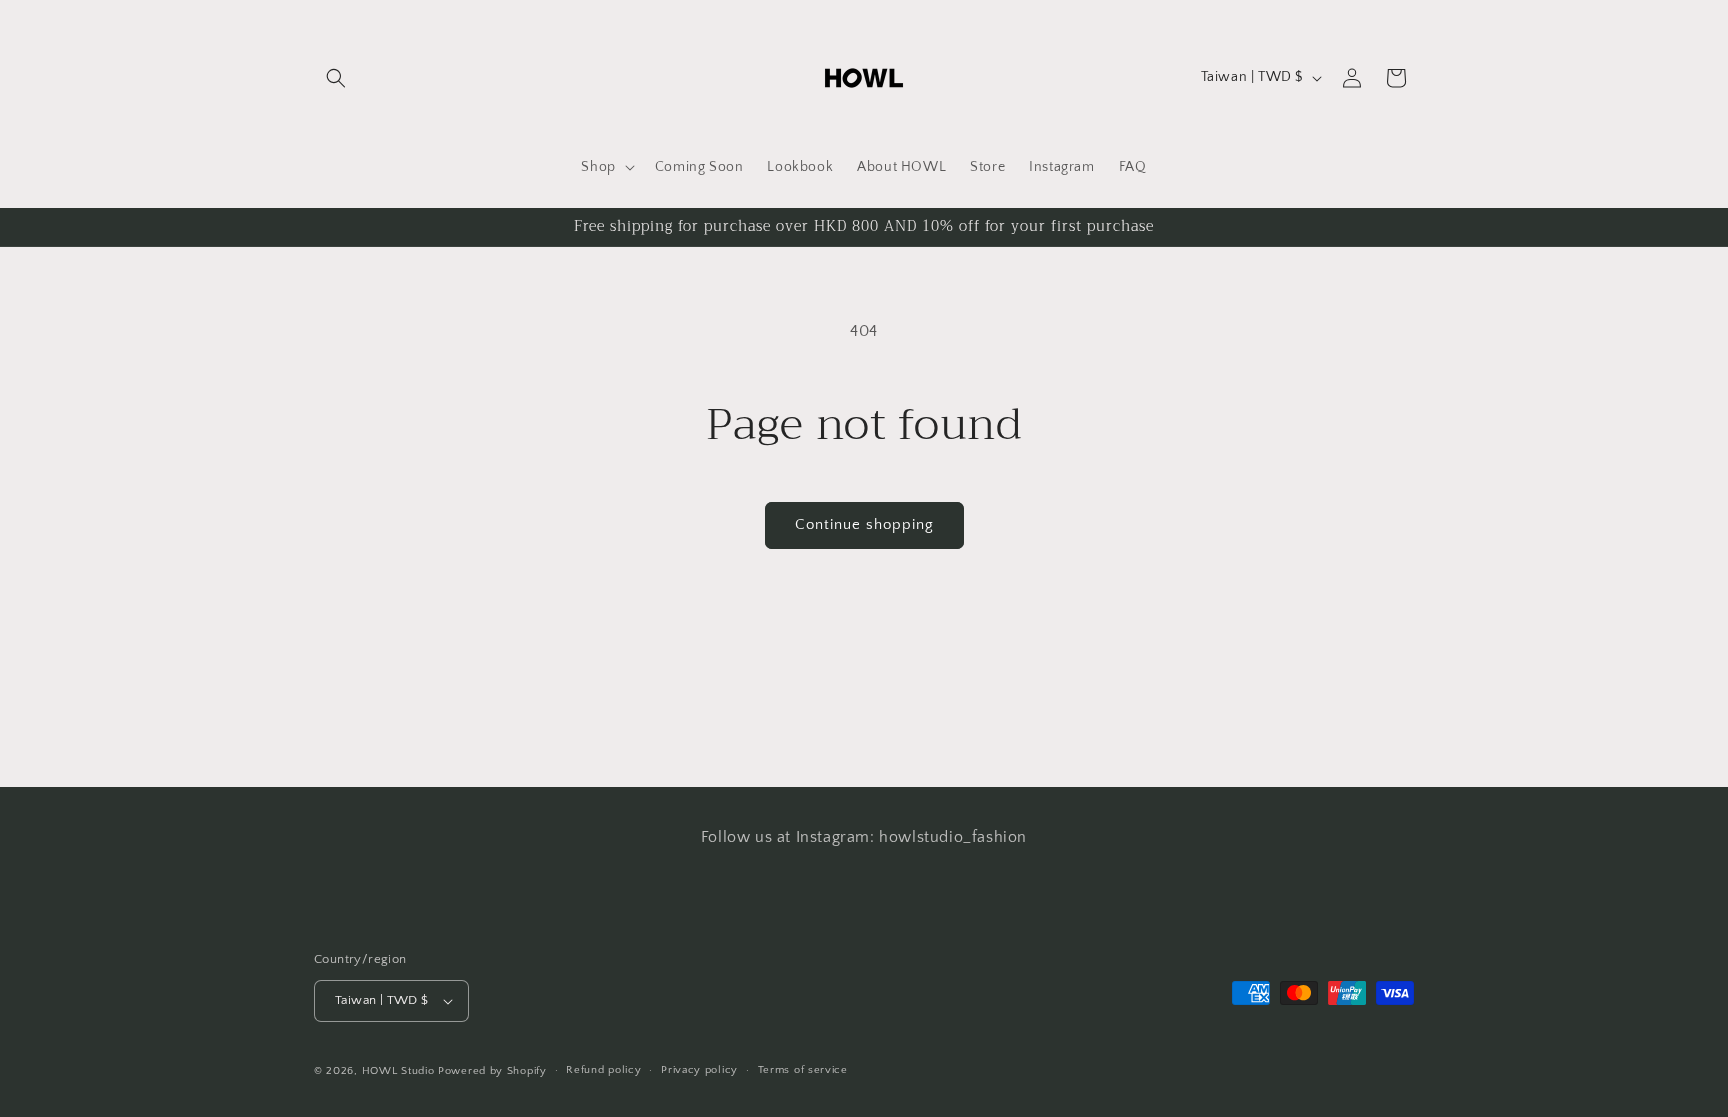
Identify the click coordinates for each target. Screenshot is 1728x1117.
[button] (336, 78)
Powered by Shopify (492, 1071)
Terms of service (803, 1070)
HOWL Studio (398, 1071)
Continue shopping (864, 524)
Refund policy (603, 1070)
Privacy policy (699, 1070)
